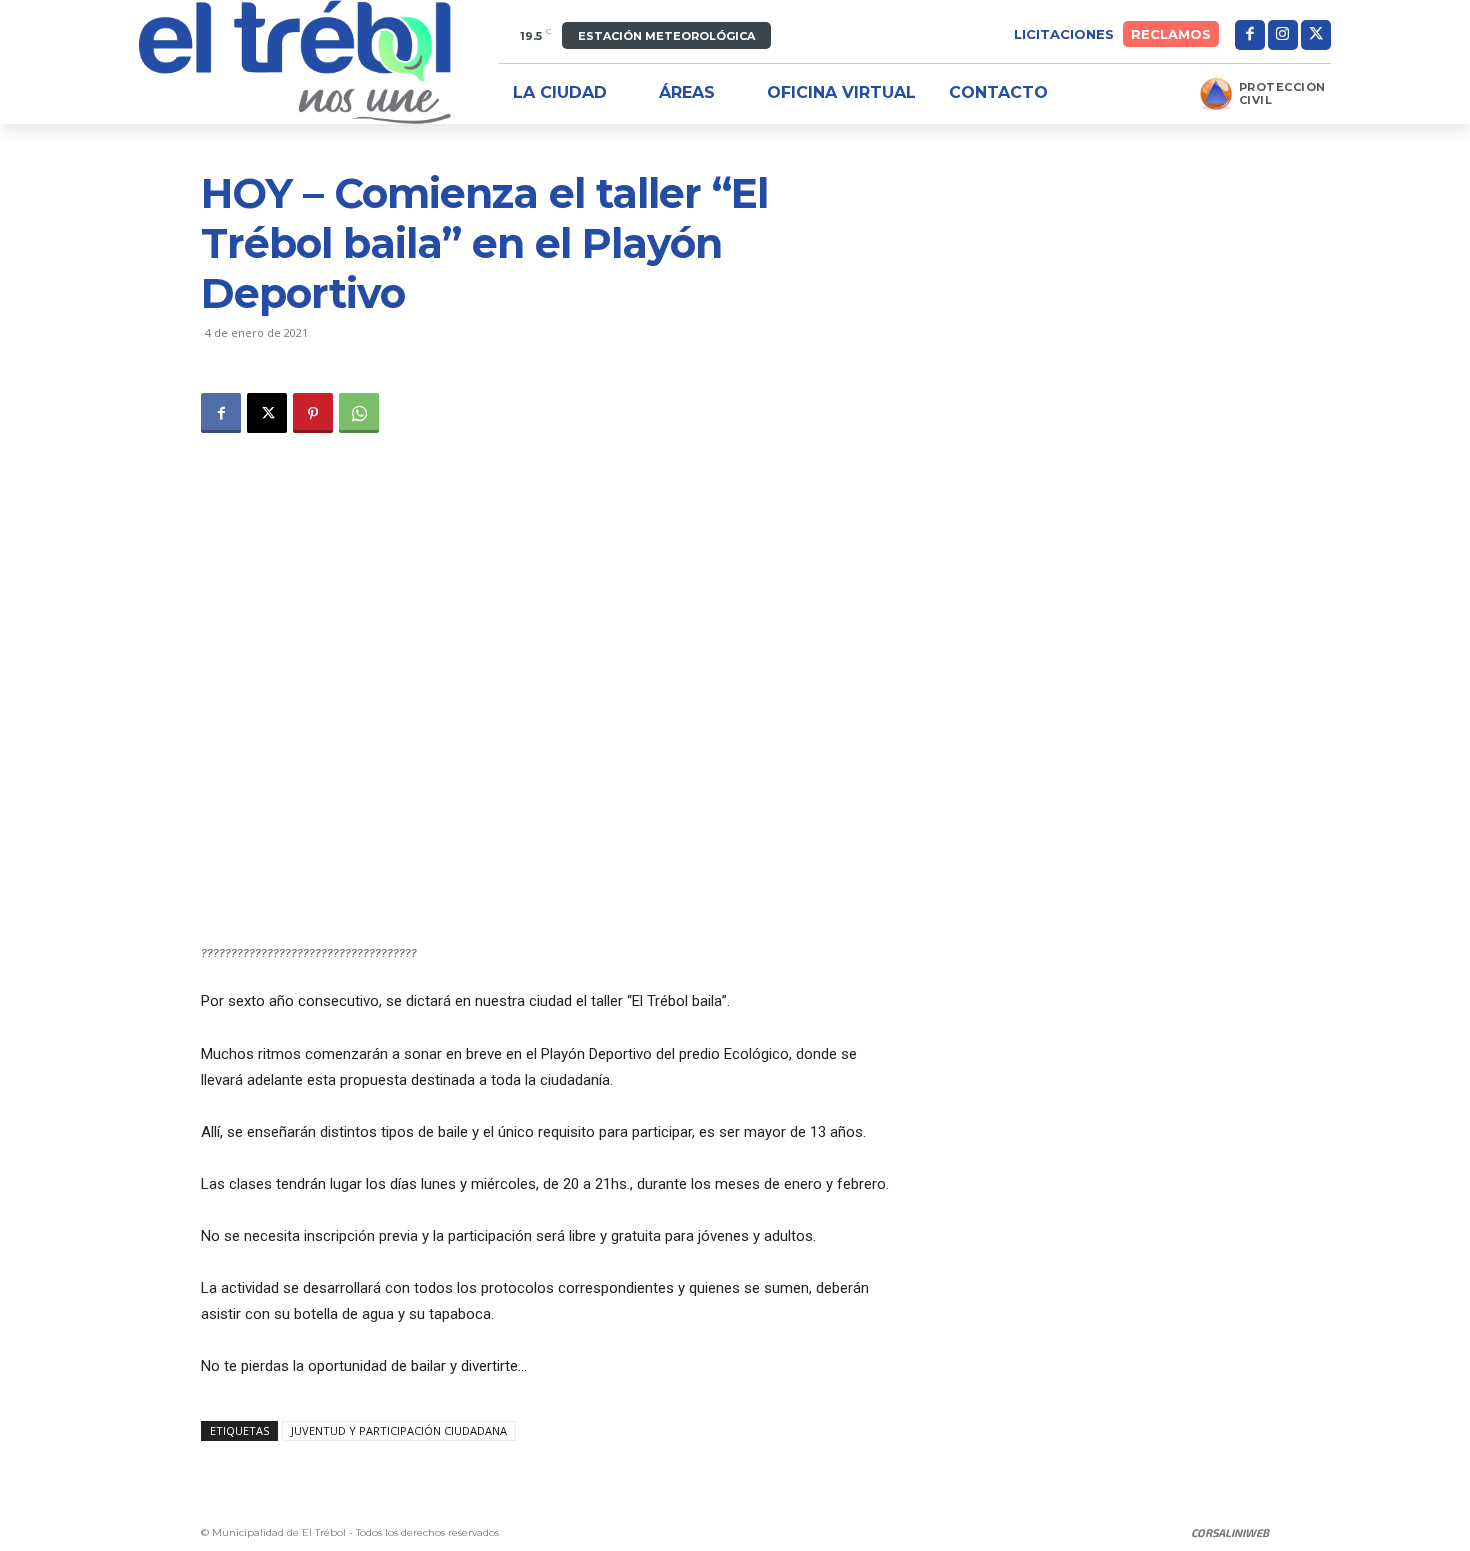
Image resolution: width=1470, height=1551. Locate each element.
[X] (1316, 35)
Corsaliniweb (1230, 1532)
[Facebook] (1250, 35)
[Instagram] (1283, 35)
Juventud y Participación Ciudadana (399, 1430)
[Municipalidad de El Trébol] (295, 62)
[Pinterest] (313, 413)
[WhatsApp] (359, 413)
